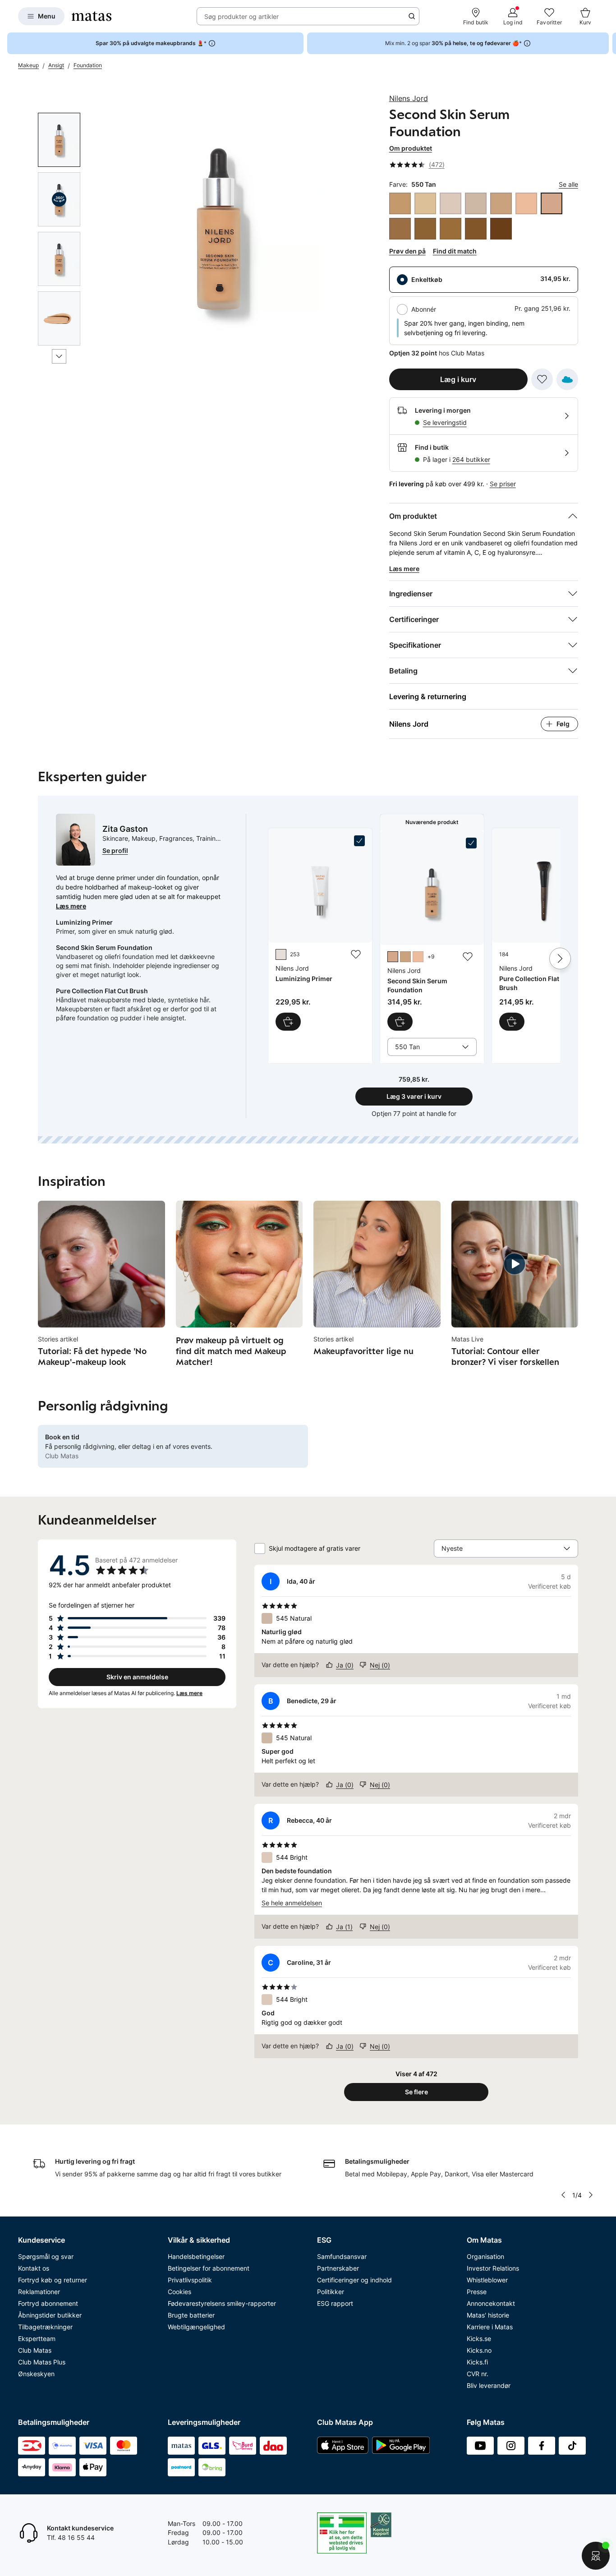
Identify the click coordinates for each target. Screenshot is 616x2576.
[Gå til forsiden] (92, 16)
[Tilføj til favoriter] (542, 379)
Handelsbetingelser (196, 2256)
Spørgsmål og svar (46, 2256)
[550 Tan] (552, 203)
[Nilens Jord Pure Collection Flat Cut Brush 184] (544, 933)
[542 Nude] (425, 203)
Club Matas (35, 2350)
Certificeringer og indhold (354, 2280)
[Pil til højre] (609, 43)
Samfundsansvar (342, 2256)
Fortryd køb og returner (53, 2280)
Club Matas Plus (42, 2362)
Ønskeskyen (36, 2374)
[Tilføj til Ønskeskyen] (567, 379)
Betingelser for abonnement (209, 2268)
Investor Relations (493, 2268)
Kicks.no (479, 2350)
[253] (281, 954)
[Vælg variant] (400, 1022)
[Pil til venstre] (563, 2195)
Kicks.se (479, 2339)
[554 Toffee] (400, 229)
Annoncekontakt (491, 2303)
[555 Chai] (425, 229)
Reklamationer (39, 2292)
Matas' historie (488, 2315)
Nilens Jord (409, 98)
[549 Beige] (526, 203)
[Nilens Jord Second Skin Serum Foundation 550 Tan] (432, 934)
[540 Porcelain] (400, 203)
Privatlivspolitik (190, 2280)
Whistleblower (487, 2280)
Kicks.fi (477, 2362)
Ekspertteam (37, 2339)
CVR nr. (478, 2374)
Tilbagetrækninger (45, 2327)
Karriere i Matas (490, 2327)
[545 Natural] (476, 203)
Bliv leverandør (489, 2385)
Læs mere (71, 906)
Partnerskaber (338, 2268)
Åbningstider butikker (50, 2315)
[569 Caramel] (476, 229)
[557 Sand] (451, 229)
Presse (477, 2292)
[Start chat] (596, 2556)
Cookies (179, 2292)
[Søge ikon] (412, 16)
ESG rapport (335, 2303)
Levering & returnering (428, 696)
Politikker (331, 2292)
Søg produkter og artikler (241, 16)
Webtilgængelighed (196, 2327)
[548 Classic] (501, 203)
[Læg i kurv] (288, 1022)
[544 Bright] (451, 203)
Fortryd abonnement (48, 2303)
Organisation (485, 2256)
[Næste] (59, 356)
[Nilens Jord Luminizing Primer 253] (320, 933)
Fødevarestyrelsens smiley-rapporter (222, 2303)
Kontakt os (34, 2268)
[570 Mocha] (501, 229)
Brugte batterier (191, 2315)
